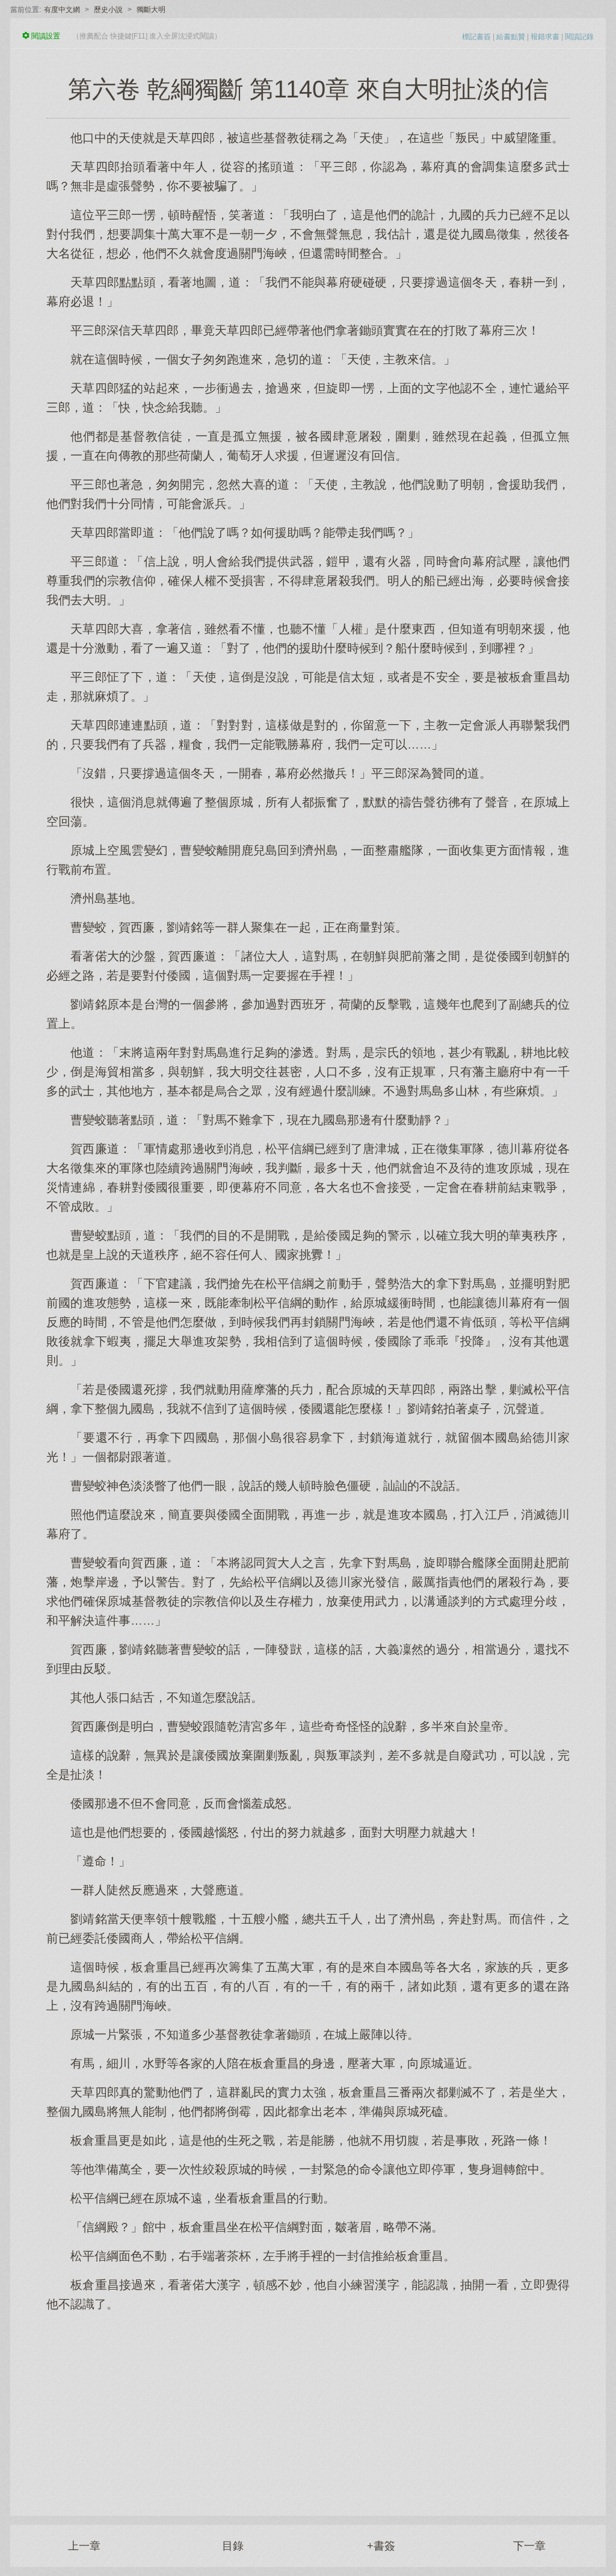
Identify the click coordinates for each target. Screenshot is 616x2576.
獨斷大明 (151, 10)
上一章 (84, 2546)
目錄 (233, 2546)
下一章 (529, 2546)
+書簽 (381, 2546)
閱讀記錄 (579, 37)
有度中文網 (62, 10)
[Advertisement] (308, 2408)
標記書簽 (476, 37)
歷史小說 (108, 10)
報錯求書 (545, 37)
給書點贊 (511, 37)
